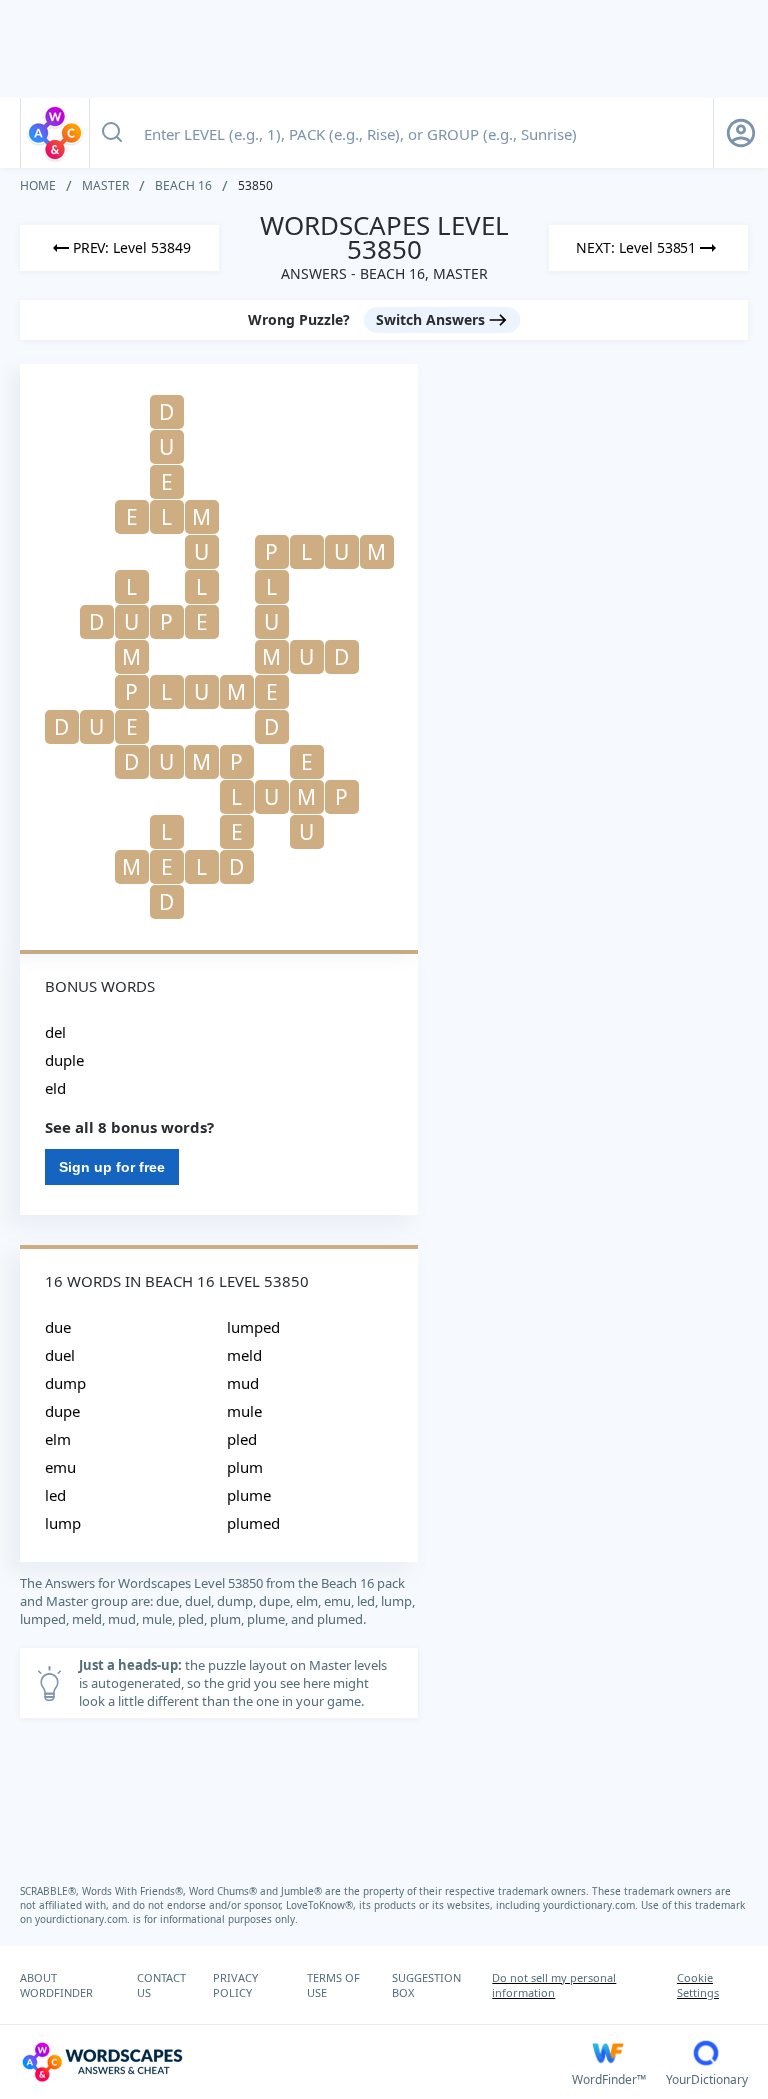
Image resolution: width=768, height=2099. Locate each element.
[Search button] (112, 133)
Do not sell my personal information (554, 1985)
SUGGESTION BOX (426, 1985)
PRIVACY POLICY (235, 1985)
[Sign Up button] (741, 133)
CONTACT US (161, 1985)
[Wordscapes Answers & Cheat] (55, 133)
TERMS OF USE (333, 1985)
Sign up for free (112, 1167)
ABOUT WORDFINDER (56, 1985)
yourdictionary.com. (592, 1905)
